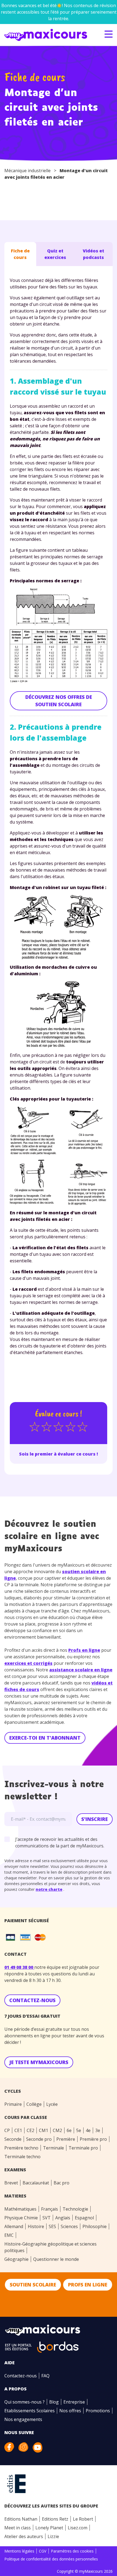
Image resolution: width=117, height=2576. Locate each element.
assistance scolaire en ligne (81, 1670)
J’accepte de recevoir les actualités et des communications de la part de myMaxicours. (60, 1842)
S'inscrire (95, 1819)
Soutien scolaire (33, 2285)
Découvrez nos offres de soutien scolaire (59, 701)
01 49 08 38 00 (19, 1967)
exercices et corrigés (28, 1663)
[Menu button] (109, 34)
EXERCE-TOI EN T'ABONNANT (45, 1738)
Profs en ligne (84, 1650)
